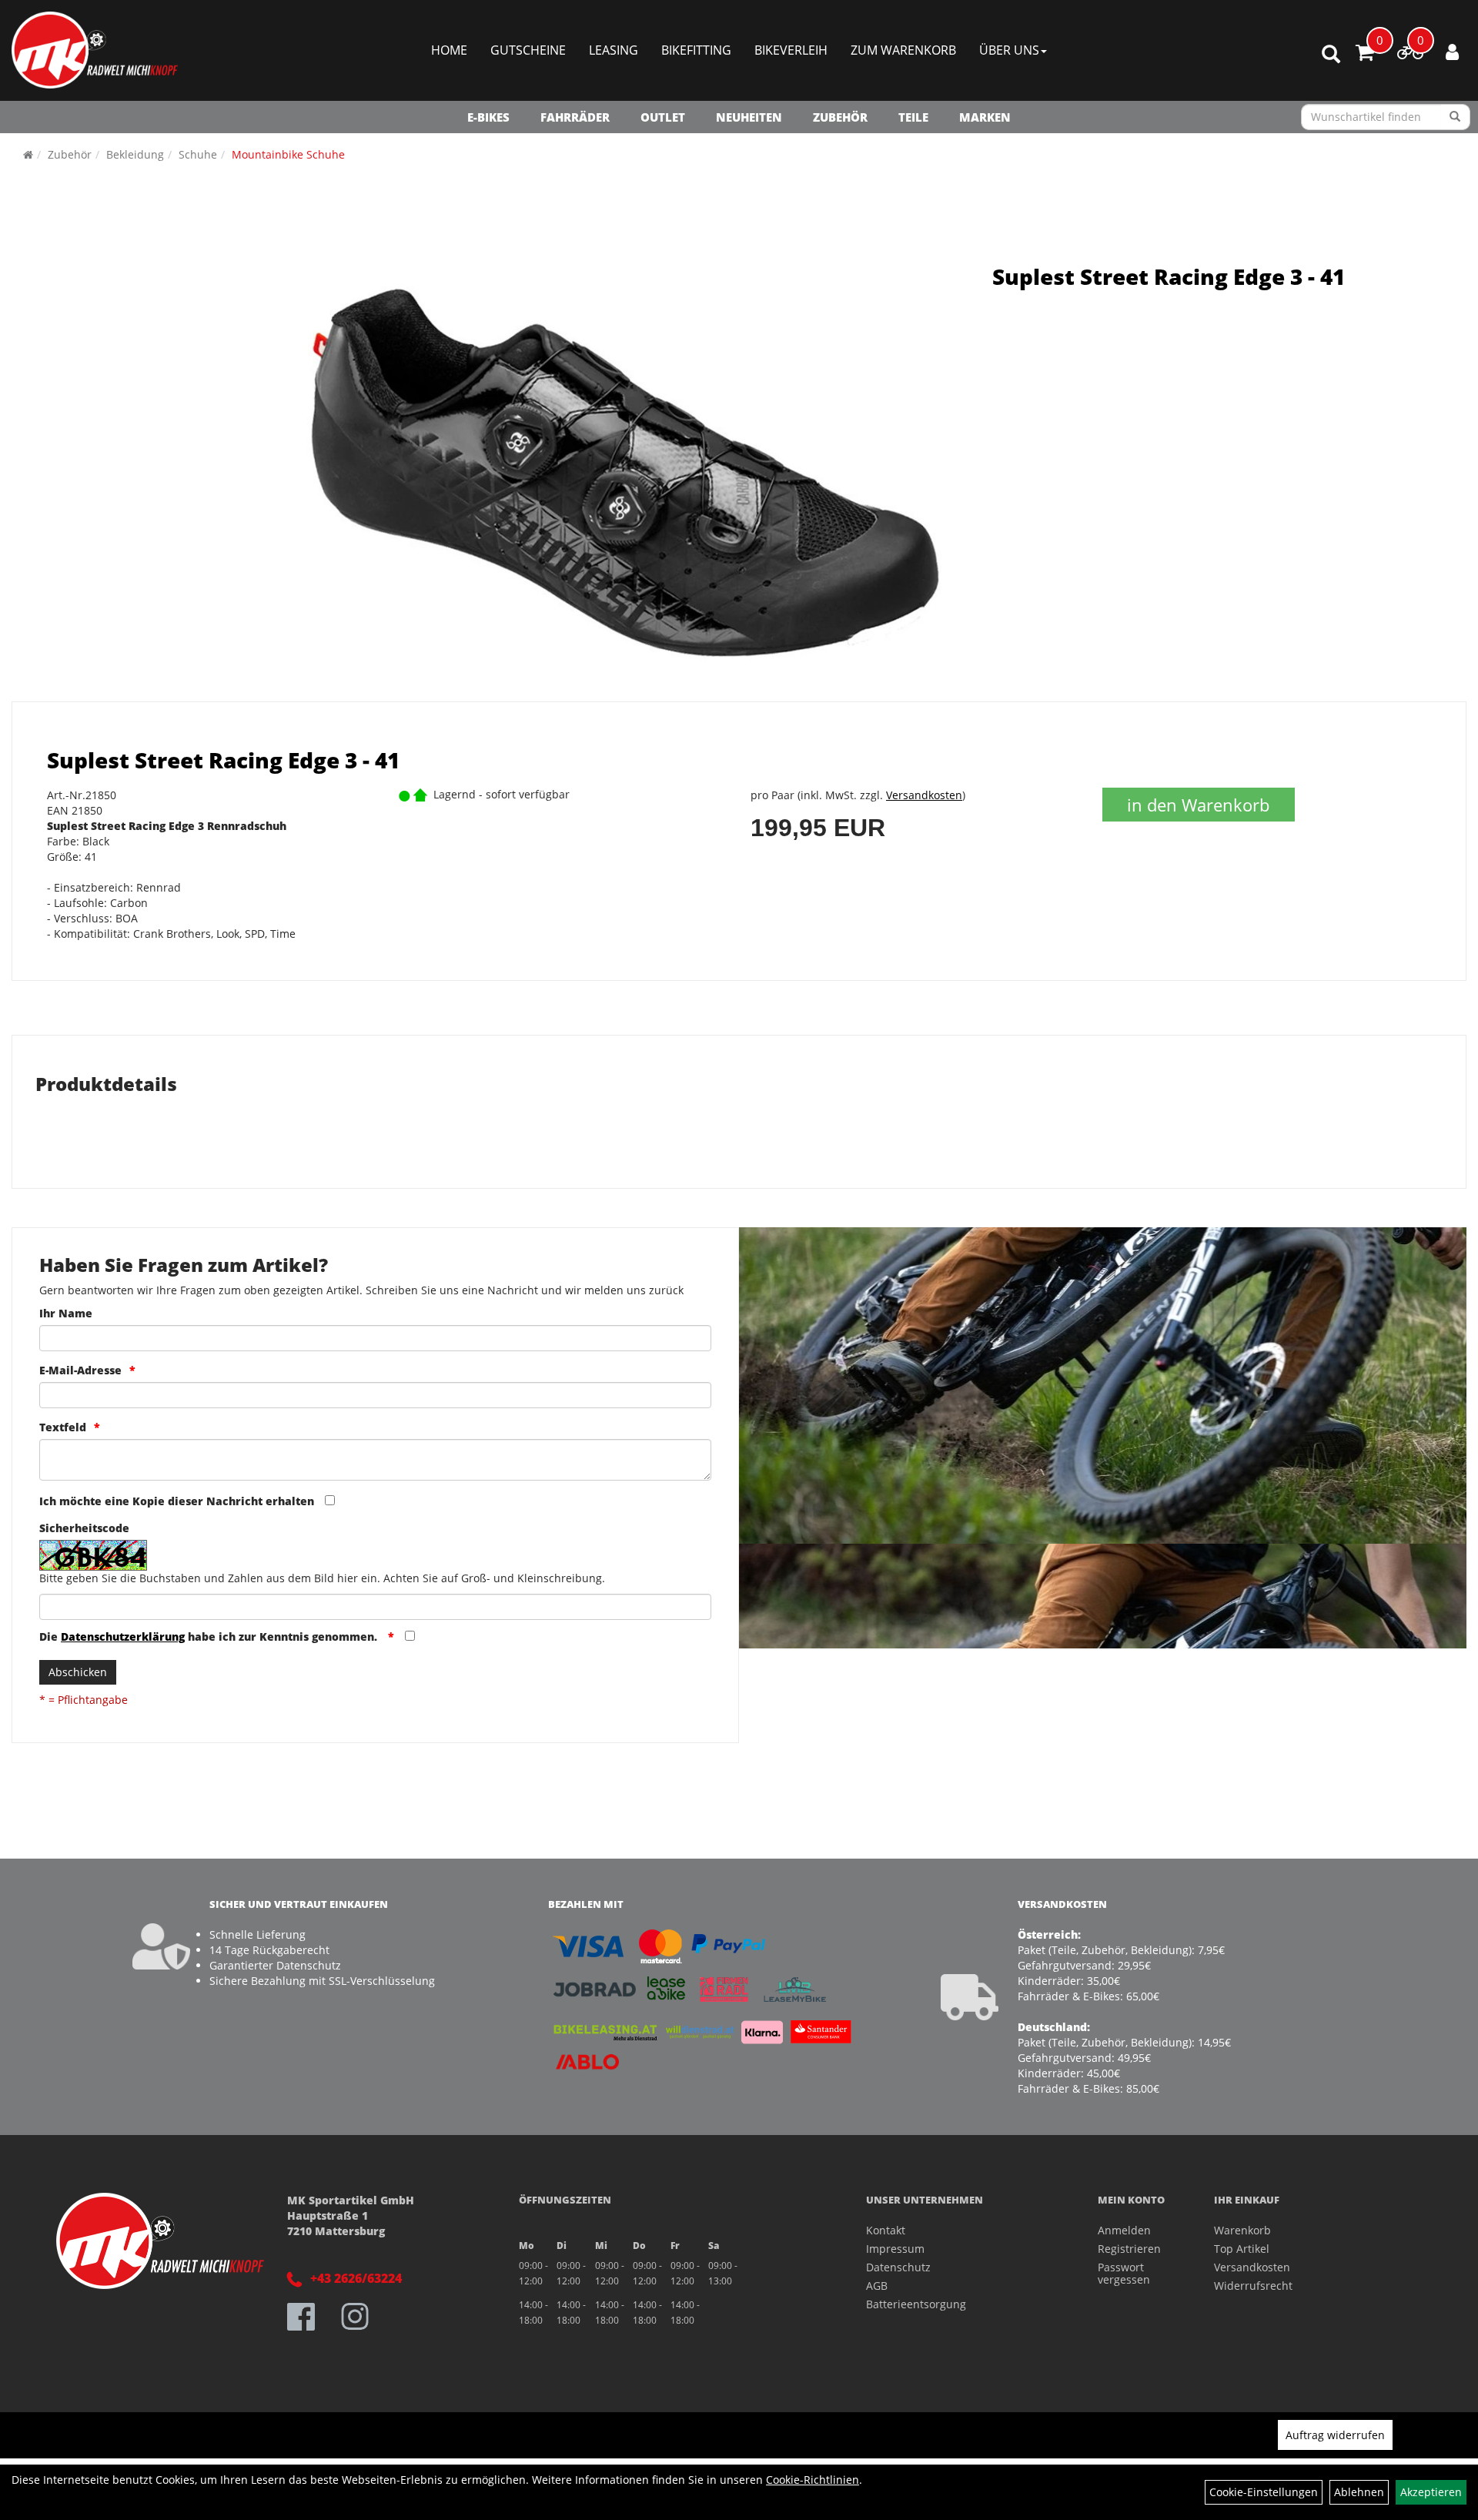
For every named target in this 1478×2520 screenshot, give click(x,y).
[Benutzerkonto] (1452, 52)
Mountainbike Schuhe (288, 154)
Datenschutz (898, 2267)
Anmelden (1124, 2230)
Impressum (895, 2249)
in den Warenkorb (1198, 805)
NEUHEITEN (749, 117)
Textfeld (63, 1427)
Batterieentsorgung (916, 2304)
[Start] (28, 154)
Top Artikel (1242, 2249)
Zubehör (840, 117)
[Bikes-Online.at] (95, 50)
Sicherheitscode (84, 1528)
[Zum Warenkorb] (1365, 55)
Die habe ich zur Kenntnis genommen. (210, 1636)
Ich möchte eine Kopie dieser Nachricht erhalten (177, 1501)
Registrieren (1129, 2249)
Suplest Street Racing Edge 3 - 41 (1169, 276)
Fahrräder (575, 117)
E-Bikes (488, 117)
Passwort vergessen (1124, 2273)
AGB (877, 2286)
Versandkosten (924, 795)
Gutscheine (528, 50)
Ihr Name (66, 1313)
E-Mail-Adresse (80, 1370)
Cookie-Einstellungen (1264, 2492)
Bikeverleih (791, 50)
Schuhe (198, 154)
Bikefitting (696, 50)
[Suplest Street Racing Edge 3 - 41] (619, 470)
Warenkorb (1242, 2230)
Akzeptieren (1431, 2492)
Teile (913, 117)
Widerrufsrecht (1253, 2286)
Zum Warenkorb (903, 50)
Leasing (614, 50)
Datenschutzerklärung (123, 1636)
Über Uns (1009, 50)
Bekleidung (135, 154)
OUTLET (663, 117)
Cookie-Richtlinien (813, 2480)
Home (449, 50)
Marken (985, 117)
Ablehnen (1359, 2492)
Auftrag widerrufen (1335, 2435)
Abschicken (78, 1672)
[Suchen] (1455, 117)
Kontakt (886, 2230)
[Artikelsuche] (1331, 55)
